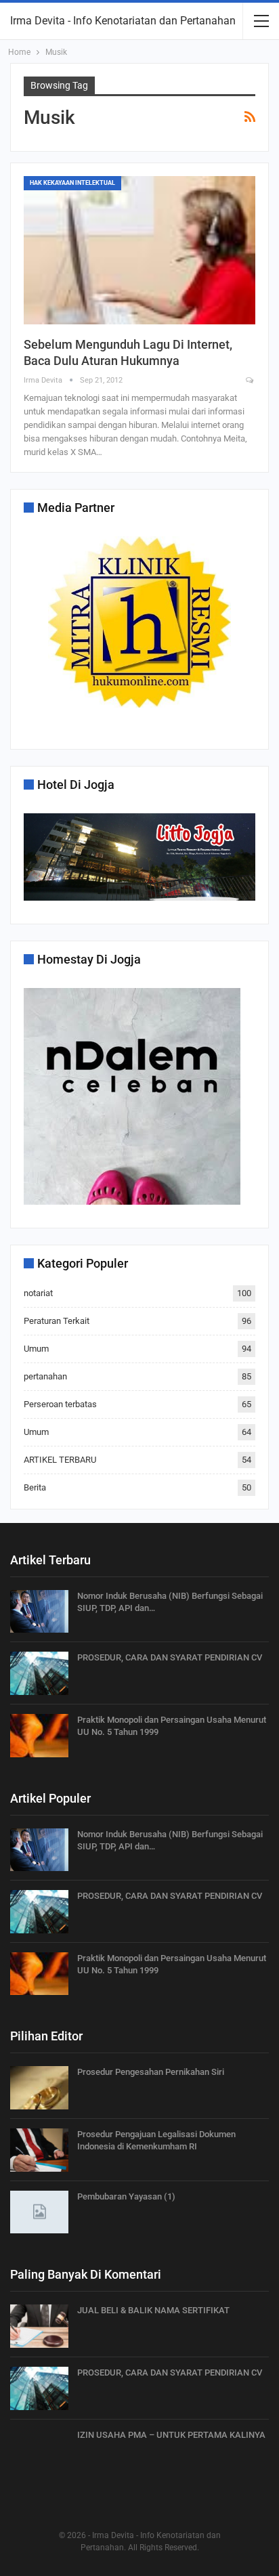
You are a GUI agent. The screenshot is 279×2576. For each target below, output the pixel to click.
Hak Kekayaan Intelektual (72, 183)
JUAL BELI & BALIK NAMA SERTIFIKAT (153, 2310)
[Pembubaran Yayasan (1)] (39, 2212)
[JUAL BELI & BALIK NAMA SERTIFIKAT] (39, 2326)
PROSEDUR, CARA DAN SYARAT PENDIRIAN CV (170, 1657)
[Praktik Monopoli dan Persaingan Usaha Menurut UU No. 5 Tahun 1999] (39, 1736)
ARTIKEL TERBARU (60, 1460)
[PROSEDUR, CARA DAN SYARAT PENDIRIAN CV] (39, 1673)
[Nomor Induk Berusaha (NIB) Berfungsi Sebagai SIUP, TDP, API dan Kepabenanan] (39, 1612)
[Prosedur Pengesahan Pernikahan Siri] (39, 2088)
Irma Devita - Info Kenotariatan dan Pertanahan (123, 21)
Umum (36, 1349)
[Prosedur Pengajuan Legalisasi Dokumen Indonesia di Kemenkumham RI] (39, 2150)
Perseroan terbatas (60, 1404)
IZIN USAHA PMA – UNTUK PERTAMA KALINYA (171, 2435)
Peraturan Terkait (57, 1321)
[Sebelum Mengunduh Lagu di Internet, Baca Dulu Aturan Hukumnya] (139, 250)
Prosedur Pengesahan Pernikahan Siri (151, 2072)
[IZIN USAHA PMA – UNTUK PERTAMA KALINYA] (39, 2451)
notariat (38, 1293)
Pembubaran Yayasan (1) (126, 2196)
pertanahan (45, 1376)
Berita (35, 1487)
